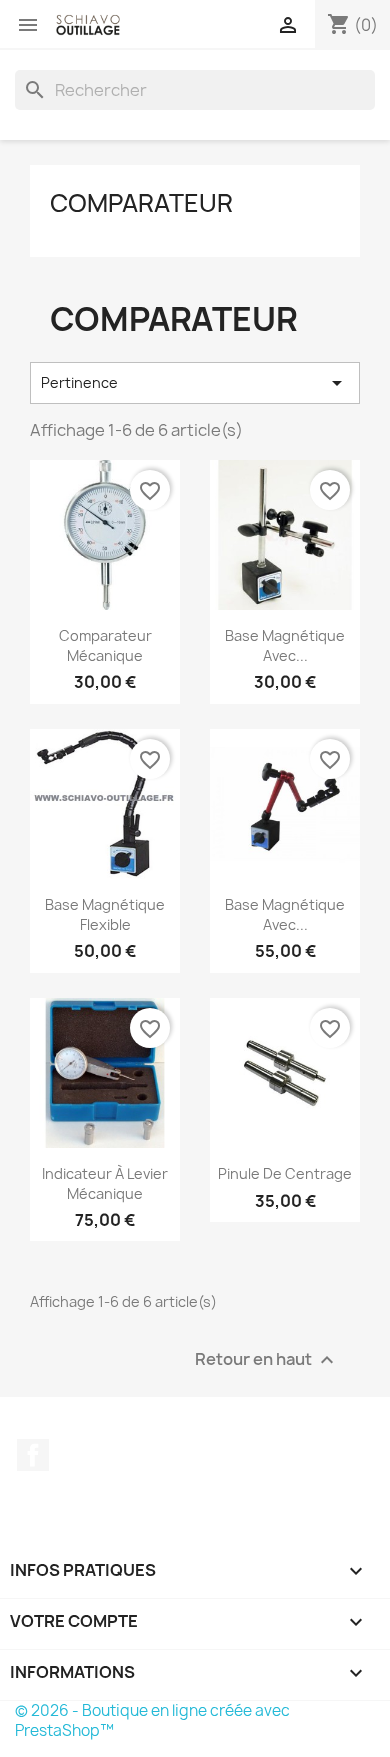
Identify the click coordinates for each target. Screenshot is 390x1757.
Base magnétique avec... (285, 914)
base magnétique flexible (105, 914)
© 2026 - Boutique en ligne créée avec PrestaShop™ (152, 1720)
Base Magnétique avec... (285, 645)
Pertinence (195, 383)
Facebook (33, 1455)
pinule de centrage (285, 1173)
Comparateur (141, 203)
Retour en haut (267, 1360)
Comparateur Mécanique (105, 645)
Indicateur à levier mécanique (105, 1183)
